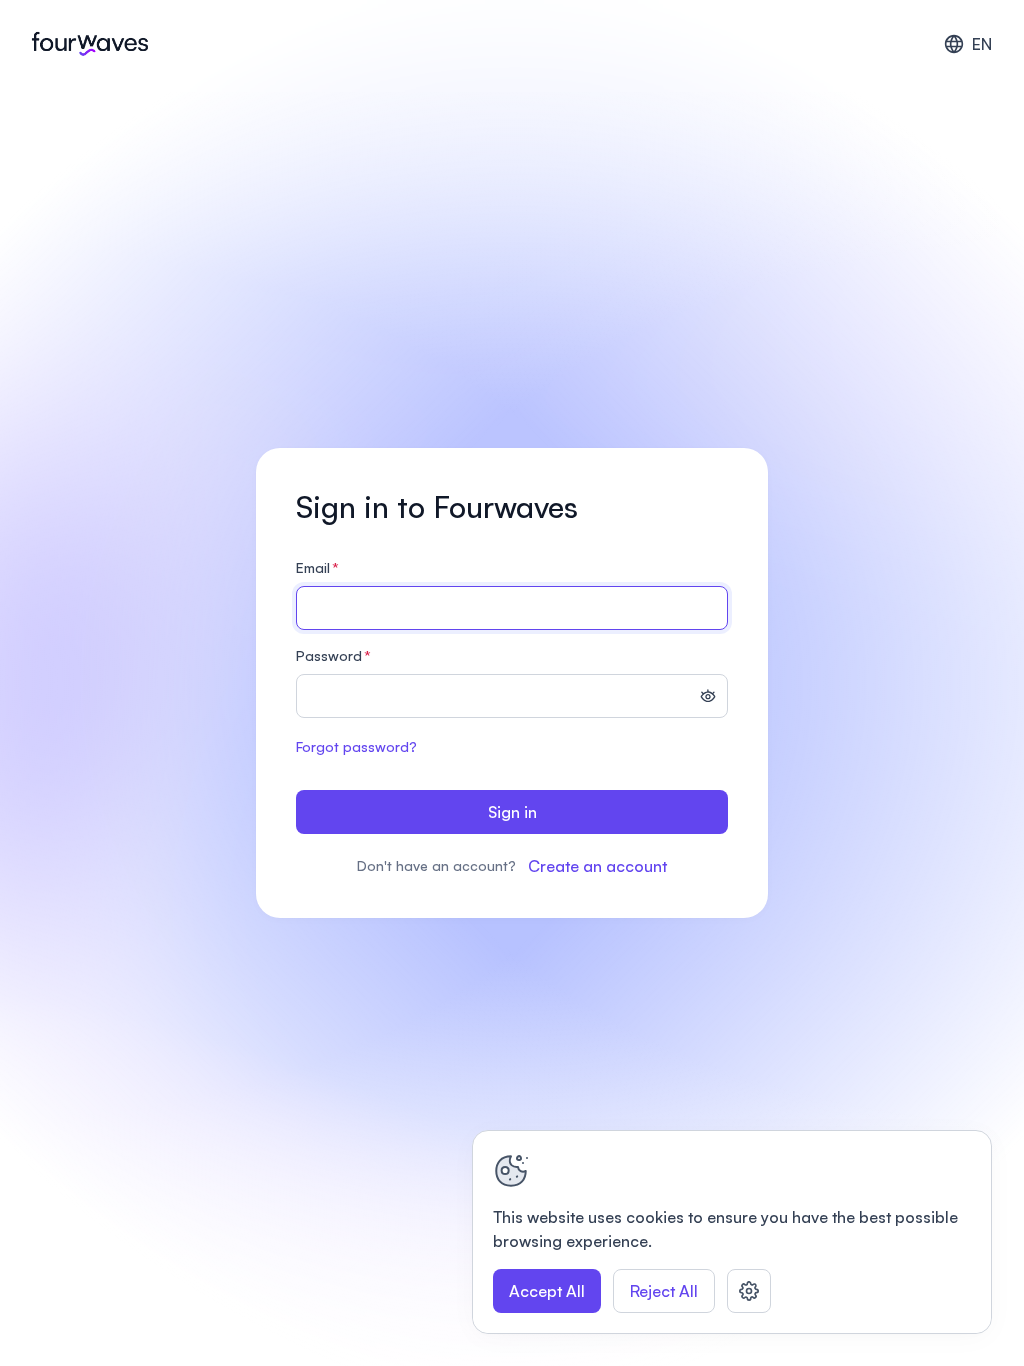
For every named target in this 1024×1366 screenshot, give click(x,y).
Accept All (547, 1291)
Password (333, 655)
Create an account (597, 866)
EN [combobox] (982, 44)
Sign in (512, 812)
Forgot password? (356, 746)
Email (317, 567)
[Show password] (708, 698)
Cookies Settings (749, 1291)
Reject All (664, 1291)
